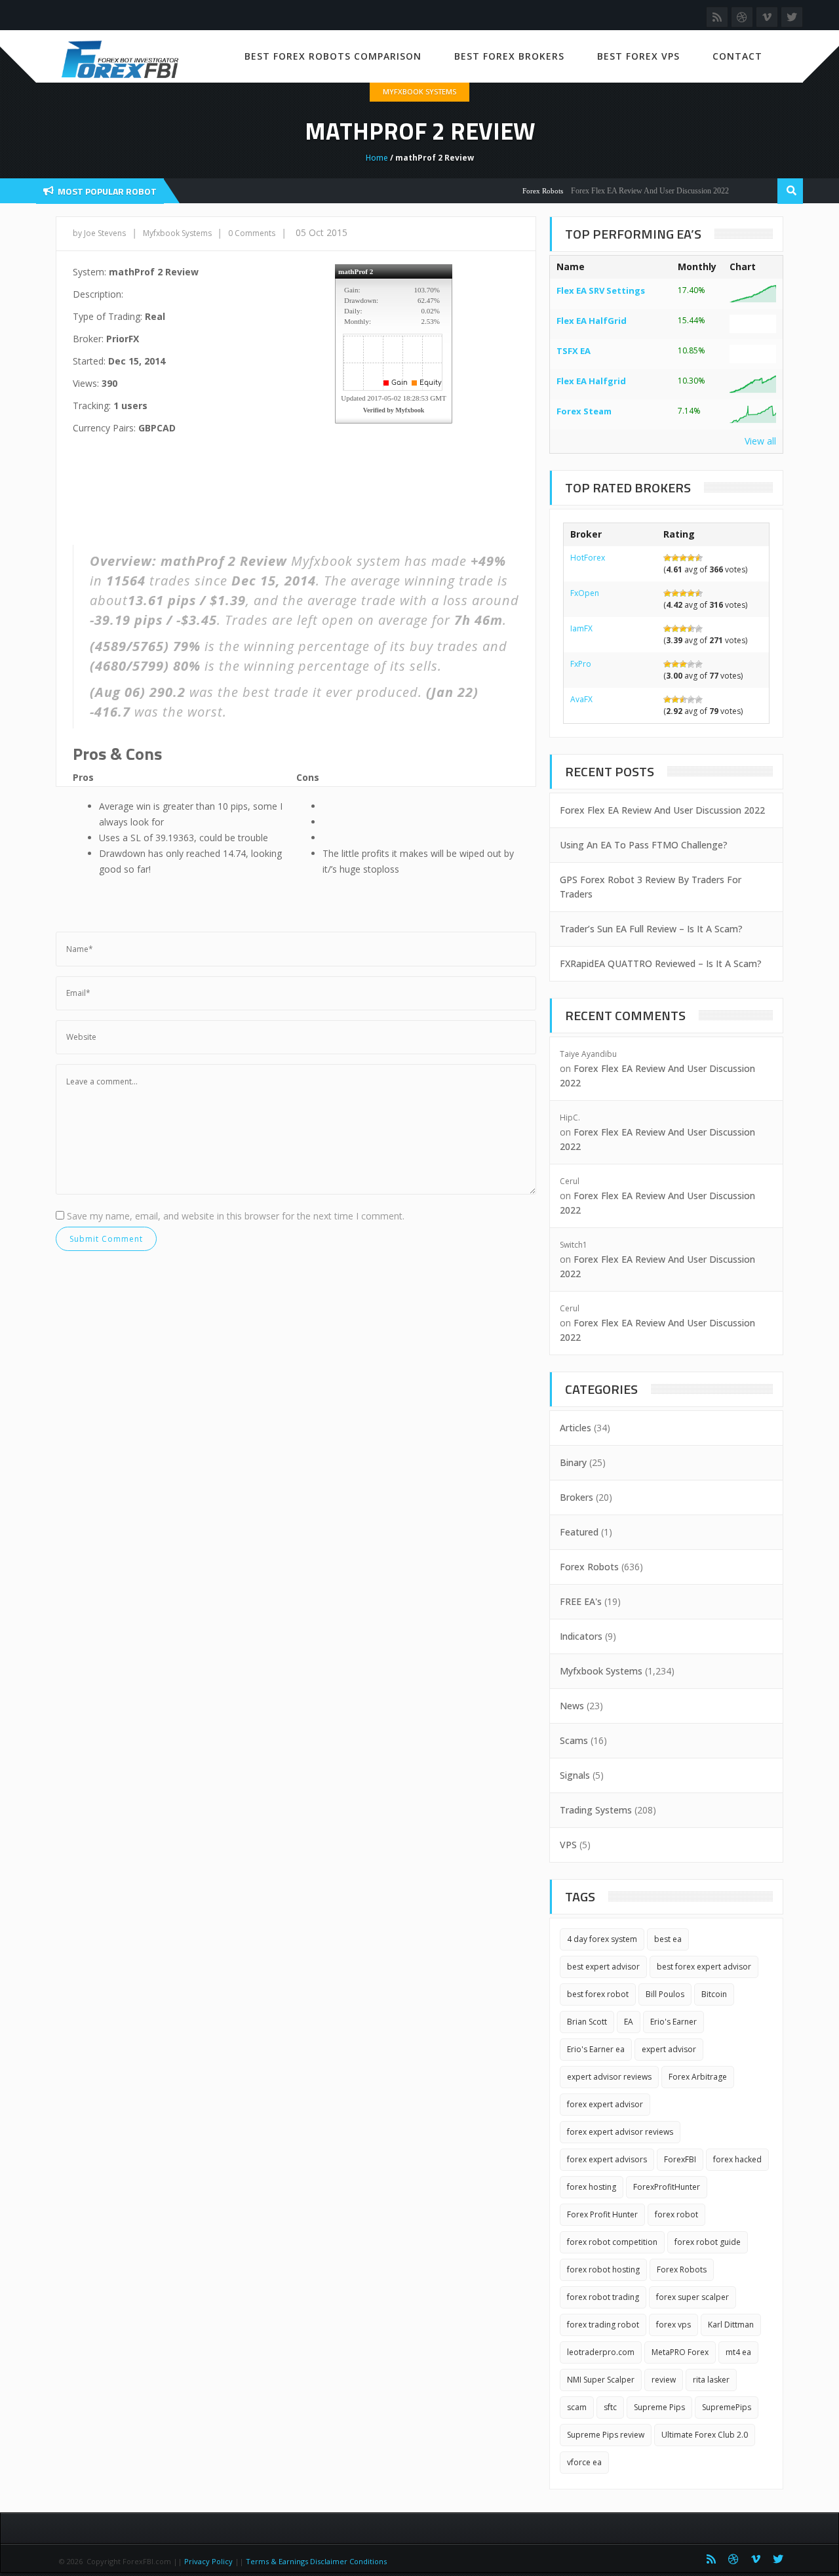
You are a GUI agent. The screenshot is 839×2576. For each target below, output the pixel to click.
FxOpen (585, 593)
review (664, 2380)
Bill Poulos (665, 1994)
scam (577, 2407)
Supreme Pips (659, 2407)
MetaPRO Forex (680, 2352)
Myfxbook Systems (419, 91)
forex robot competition (612, 2242)
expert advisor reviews (609, 2077)
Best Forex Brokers (509, 56)
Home (377, 158)
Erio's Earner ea (596, 2049)
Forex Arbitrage (698, 2077)
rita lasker (711, 2380)
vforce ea (584, 2462)
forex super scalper (693, 2297)
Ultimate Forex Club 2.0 (705, 2435)
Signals (575, 1775)
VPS (568, 1845)
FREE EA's (581, 1601)
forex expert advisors (607, 2159)
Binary (573, 1462)
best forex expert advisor (704, 1967)
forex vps (673, 2325)
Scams (574, 1740)
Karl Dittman (731, 2325)
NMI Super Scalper (601, 2380)
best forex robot (598, 1994)
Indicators (581, 1636)
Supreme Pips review (606, 2435)
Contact (737, 56)
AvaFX (581, 699)
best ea (668, 1939)
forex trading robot (603, 2325)
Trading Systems (596, 1810)
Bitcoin (714, 1994)
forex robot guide (708, 2242)
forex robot (676, 2214)
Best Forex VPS (638, 56)
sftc (610, 2407)
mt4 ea (738, 2352)
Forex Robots (518, 191)
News (572, 1706)
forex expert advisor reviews (620, 2132)
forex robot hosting (603, 2269)
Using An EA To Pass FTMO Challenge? (644, 845)
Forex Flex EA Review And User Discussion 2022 (626, 191)
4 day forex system (602, 1939)
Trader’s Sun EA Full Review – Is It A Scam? (651, 929)
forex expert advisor (605, 2104)
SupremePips (727, 2407)
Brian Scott (587, 2022)
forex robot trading (603, 2297)
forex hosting (592, 2187)
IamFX (581, 628)
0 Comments (252, 233)
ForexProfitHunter (667, 2187)
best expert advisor (603, 1967)
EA (629, 2022)
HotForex (588, 558)
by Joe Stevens (99, 233)
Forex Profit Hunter (602, 2214)
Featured (579, 1532)
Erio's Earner (673, 2022)
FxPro (581, 664)
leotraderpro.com (601, 2352)
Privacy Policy (208, 2561)
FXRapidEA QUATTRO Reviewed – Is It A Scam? (661, 963)
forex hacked (737, 2159)
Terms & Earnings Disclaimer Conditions (317, 2561)
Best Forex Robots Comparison (333, 56)
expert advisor (669, 2049)
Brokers (576, 1497)
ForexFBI (680, 2159)
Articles (576, 1428)
